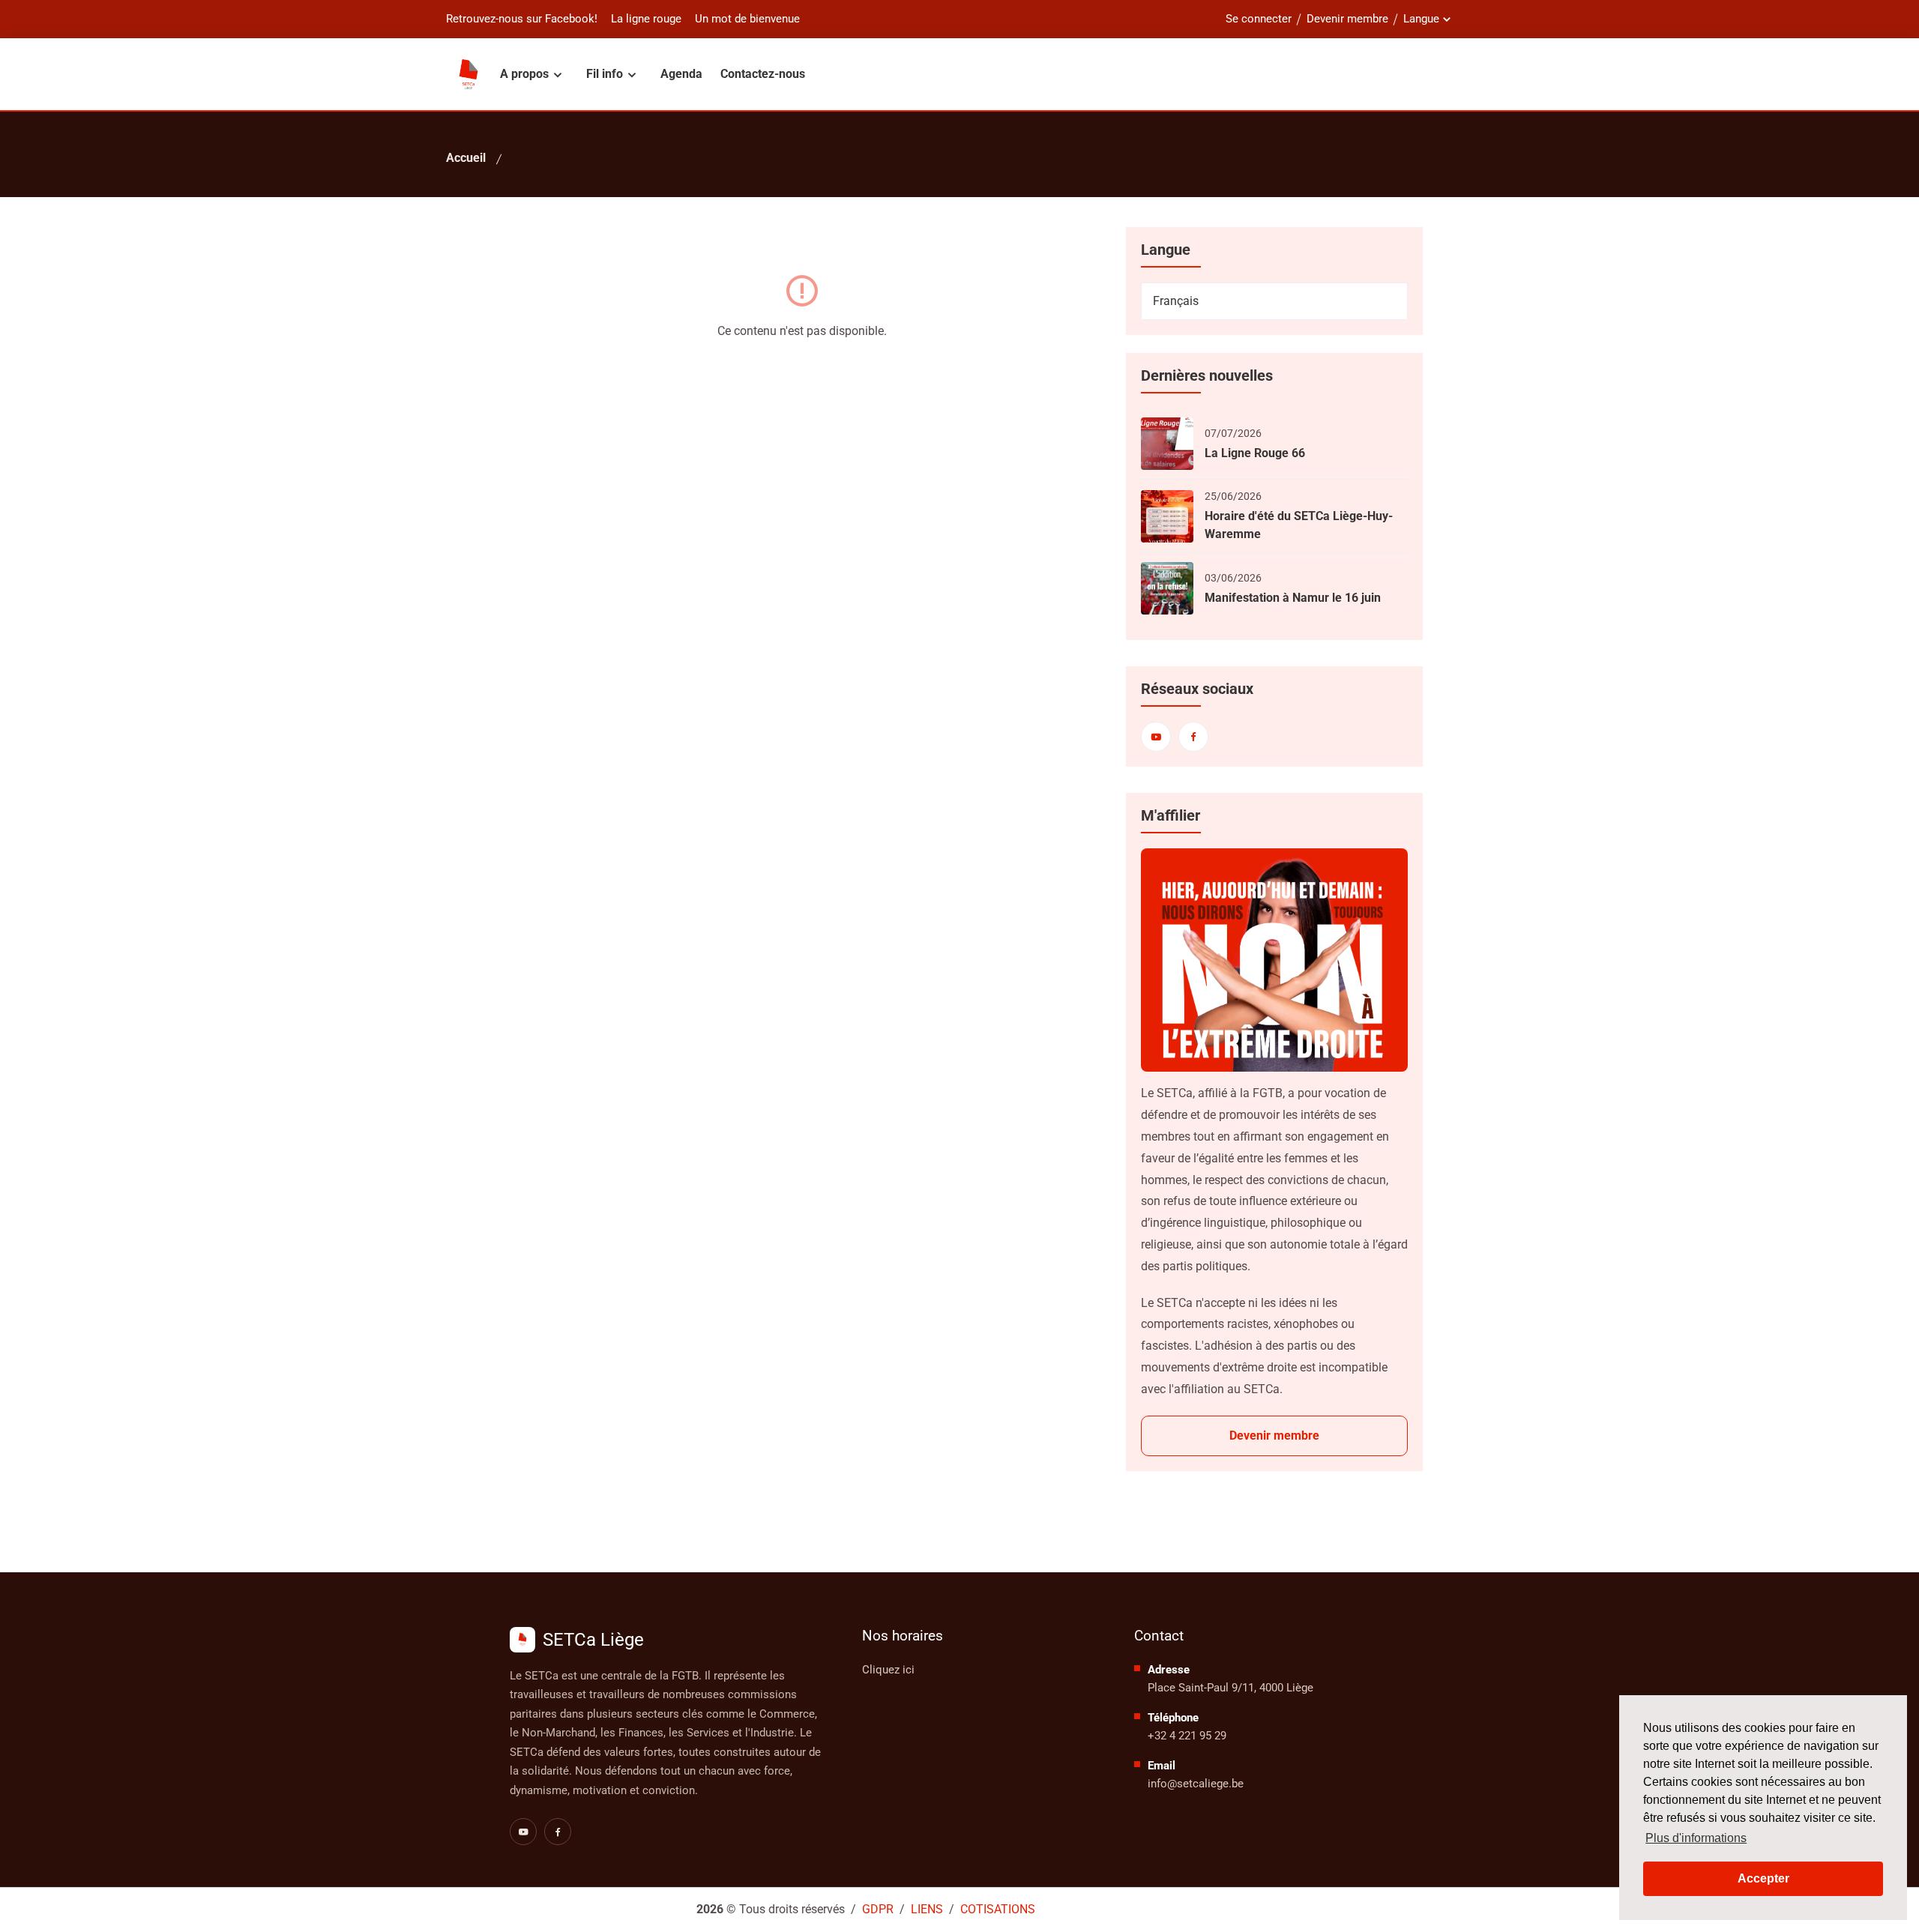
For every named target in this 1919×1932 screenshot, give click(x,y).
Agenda (681, 74)
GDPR (878, 1909)
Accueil (466, 158)
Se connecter (1259, 19)
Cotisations (998, 1909)
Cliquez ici (888, 1670)
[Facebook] (1193, 737)
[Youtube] (1156, 737)
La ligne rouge (646, 19)
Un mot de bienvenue (747, 19)
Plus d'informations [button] (1696, 1838)
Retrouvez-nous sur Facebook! (522, 19)
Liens (927, 1909)
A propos (526, 74)
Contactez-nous (763, 74)
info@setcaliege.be (1196, 1784)
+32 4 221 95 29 (1187, 1736)
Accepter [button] (1763, 1878)
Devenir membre (1347, 19)
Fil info (606, 74)
